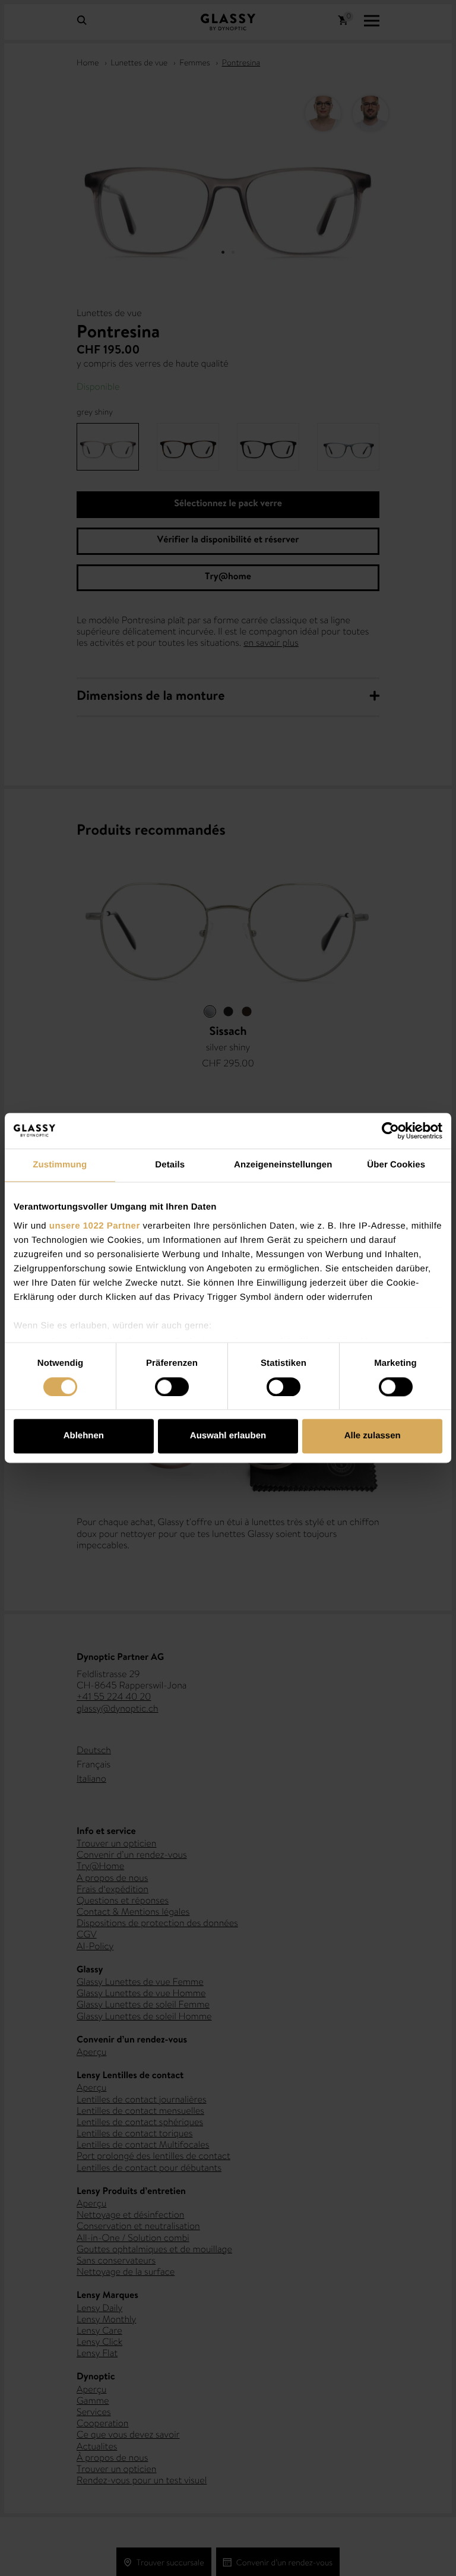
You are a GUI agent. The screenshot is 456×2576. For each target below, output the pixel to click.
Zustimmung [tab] (60, 1165)
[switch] (172, 1387)
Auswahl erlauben (228, 1436)
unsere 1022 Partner (95, 1226)
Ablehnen (84, 1436)
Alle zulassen (373, 1436)
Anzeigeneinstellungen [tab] (283, 1165)
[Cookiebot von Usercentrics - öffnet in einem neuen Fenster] (390, 1131)
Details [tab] (170, 1165)
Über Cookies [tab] (396, 1165)
